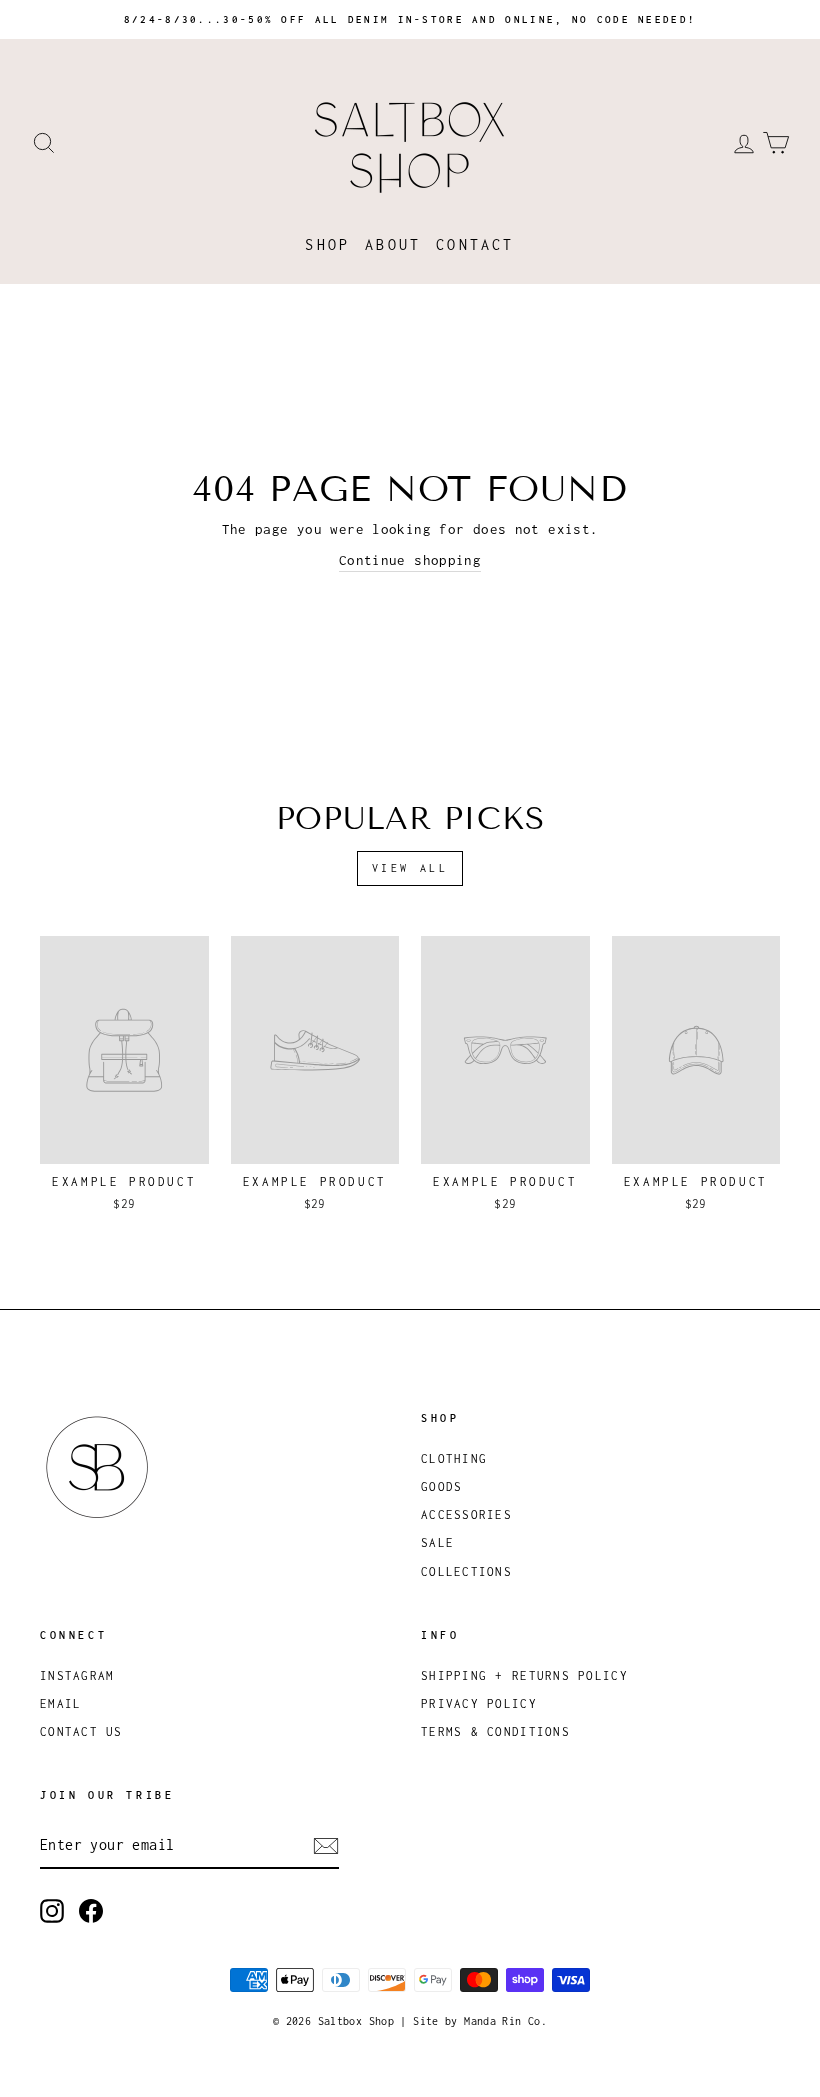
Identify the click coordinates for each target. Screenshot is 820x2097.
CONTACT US (81, 1731)
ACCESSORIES (466, 1514)
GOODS (441, 1486)
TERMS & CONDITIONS (495, 1731)
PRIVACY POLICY (479, 1703)
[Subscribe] (326, 1846)
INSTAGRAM (77, 1675)
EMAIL (60, 1703)
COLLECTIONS (466, 1571)
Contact (475, 244)
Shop (327, 244)
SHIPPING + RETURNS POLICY (524, 1675)
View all (410, 868)
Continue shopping (410, 560)
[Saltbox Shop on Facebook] (91, 1911)
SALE (437, 1542)
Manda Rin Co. (505, 2021)
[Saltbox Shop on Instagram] (52, 1911)
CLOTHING (454, 1458)
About (393, 244)
